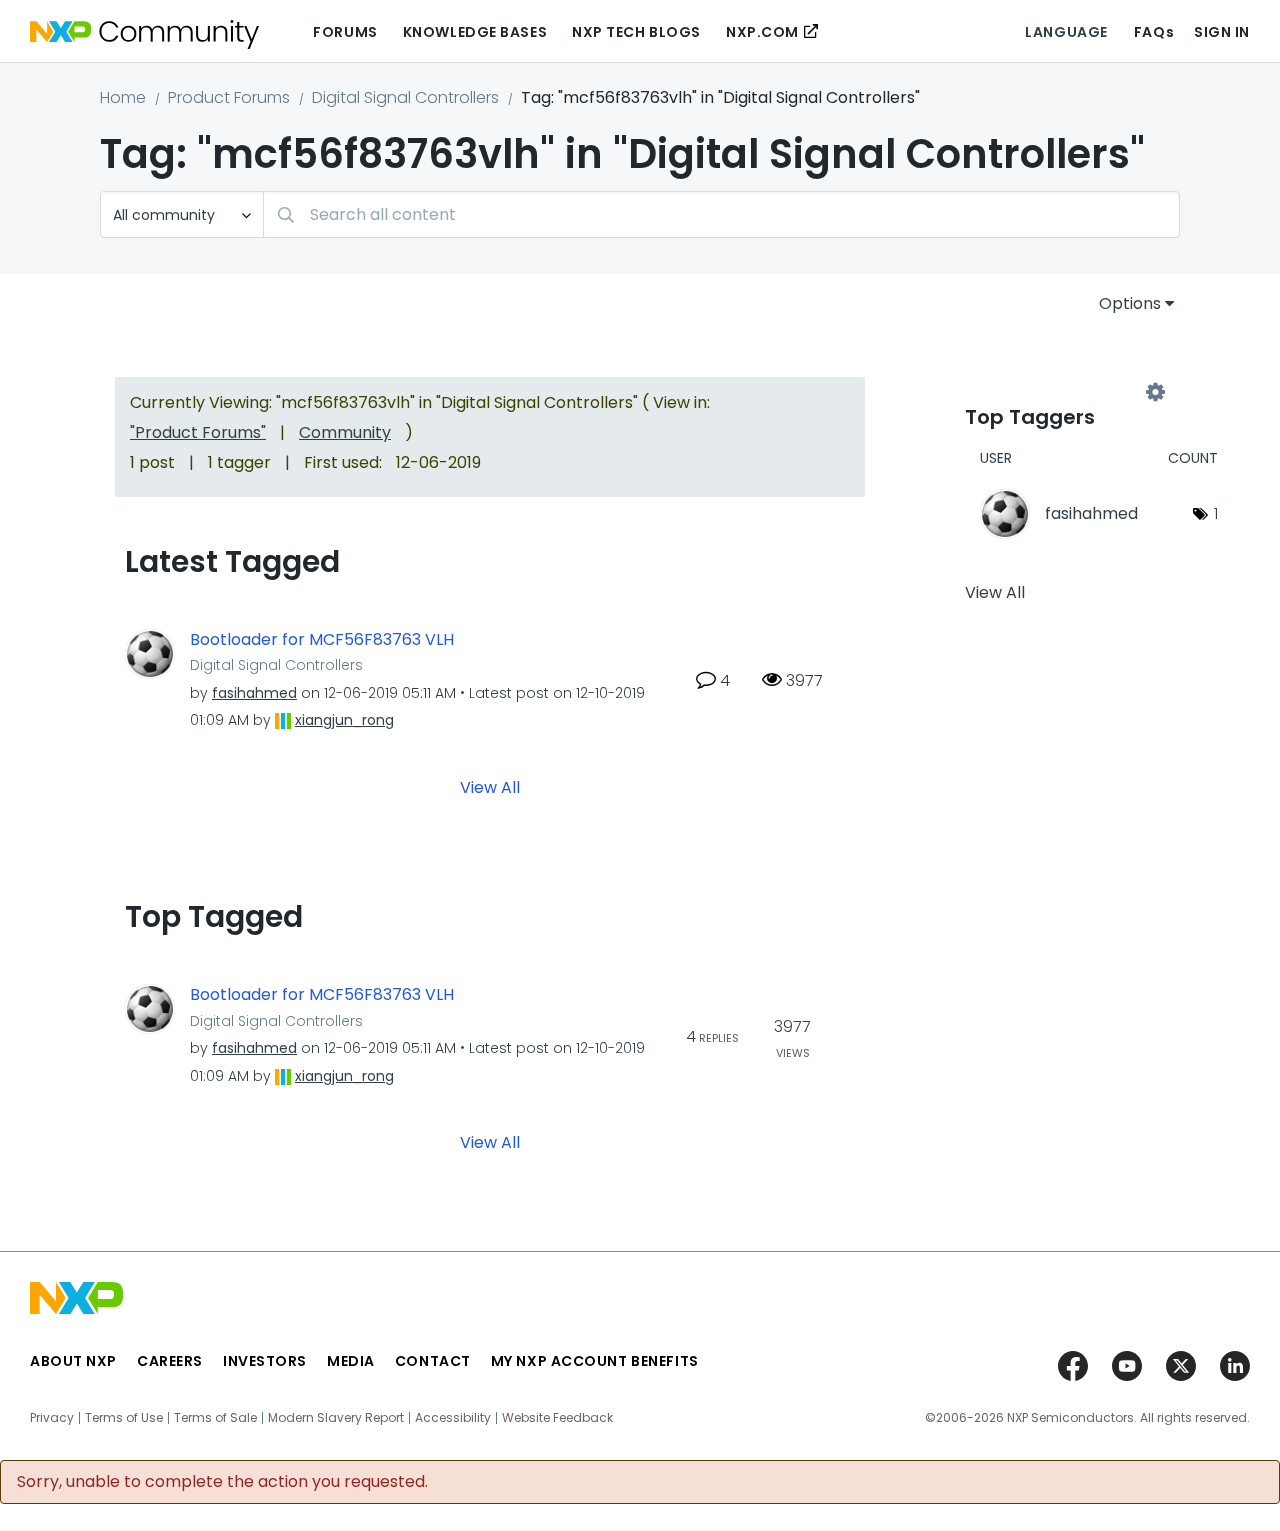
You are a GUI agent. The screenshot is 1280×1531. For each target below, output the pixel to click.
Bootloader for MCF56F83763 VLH (322, 640)
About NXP (73, 1361)
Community (345, 432)
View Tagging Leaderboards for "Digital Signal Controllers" (1060, 392)
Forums (345, 32)
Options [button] (1130, 303)
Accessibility (453, 1418)
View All (490, 787)
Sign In (1222, 32)
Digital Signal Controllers (405, 97)
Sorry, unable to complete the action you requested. (222, 1482)
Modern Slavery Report (336, 1418)
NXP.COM (762, 32)
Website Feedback (557, 1418)
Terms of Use (124, 1418)
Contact (433, 1361)
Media (351, 1361)
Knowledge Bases (475, 32)
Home (123, 97)
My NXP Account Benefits (595, 1361)
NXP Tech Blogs (636, 32)
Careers (170, 1361)
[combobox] (721, 214)
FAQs (1154, 32)
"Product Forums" (198, 432)
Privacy (52, 1418)
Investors (265, 1361)
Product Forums (229, 97)
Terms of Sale (215, 1418)
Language (1066, 32)
